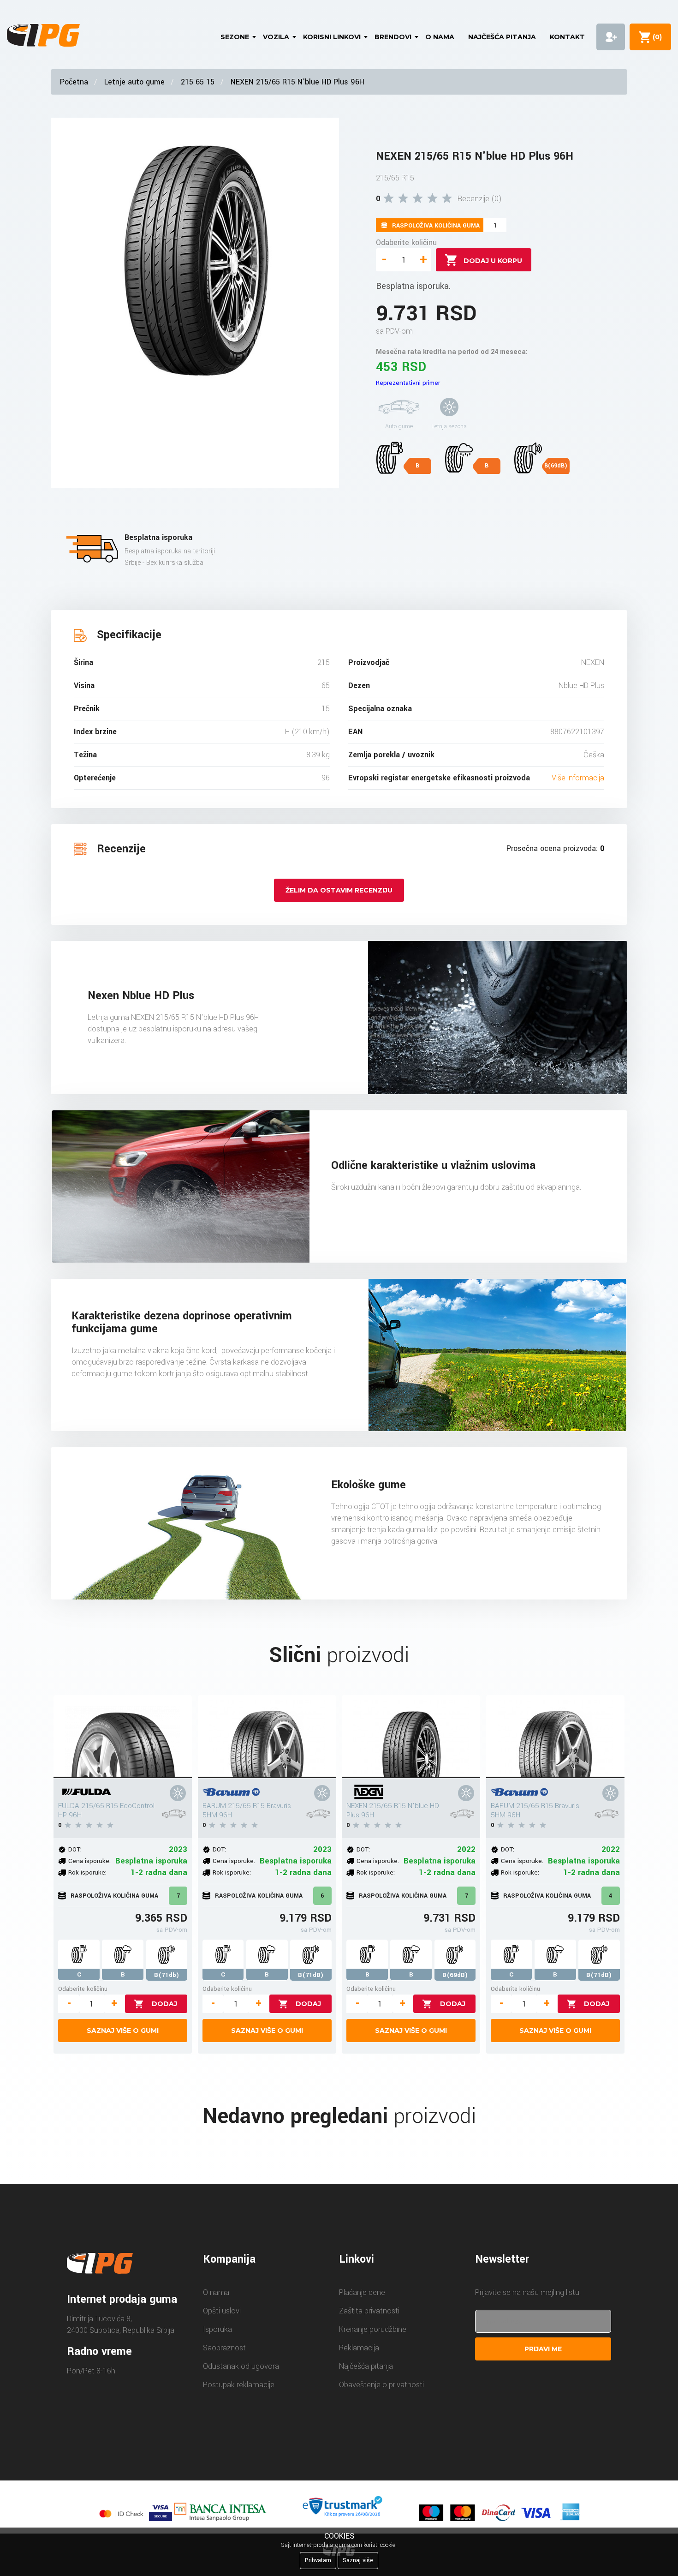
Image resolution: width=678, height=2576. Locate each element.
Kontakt (567, 37)
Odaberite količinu (406, 243)
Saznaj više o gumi (123, 2031)
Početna (74, 82)
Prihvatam (318, 2560)
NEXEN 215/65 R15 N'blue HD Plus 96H (297, 82)
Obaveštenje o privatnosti (381, 2385)
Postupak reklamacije (239, 2385)
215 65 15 (198, 82)
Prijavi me (543, 2349)
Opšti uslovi (222, 2311)
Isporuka (217, 2329)
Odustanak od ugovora (241, 2366)
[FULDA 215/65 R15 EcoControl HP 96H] (123, 1737)
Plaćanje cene (362, 2292)
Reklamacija (359, 2348)
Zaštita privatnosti (369, 2311)
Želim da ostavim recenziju (339, 890)
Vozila (276, 37)
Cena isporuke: (89, 1861)
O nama (440, 37)
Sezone (235, 37)
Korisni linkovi (332, 37)
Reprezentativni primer (408, 383)
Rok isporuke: (87, 1872)
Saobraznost (224, 2348)
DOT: (75, 1849)
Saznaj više (358, 2560)
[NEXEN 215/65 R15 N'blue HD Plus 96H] (411, 1737)
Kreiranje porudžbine (373, 2329)
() (655, 37)
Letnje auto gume (134, 82)
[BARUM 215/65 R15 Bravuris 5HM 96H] (267, 1737)
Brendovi (393, 37)
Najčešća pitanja (502, 37)
